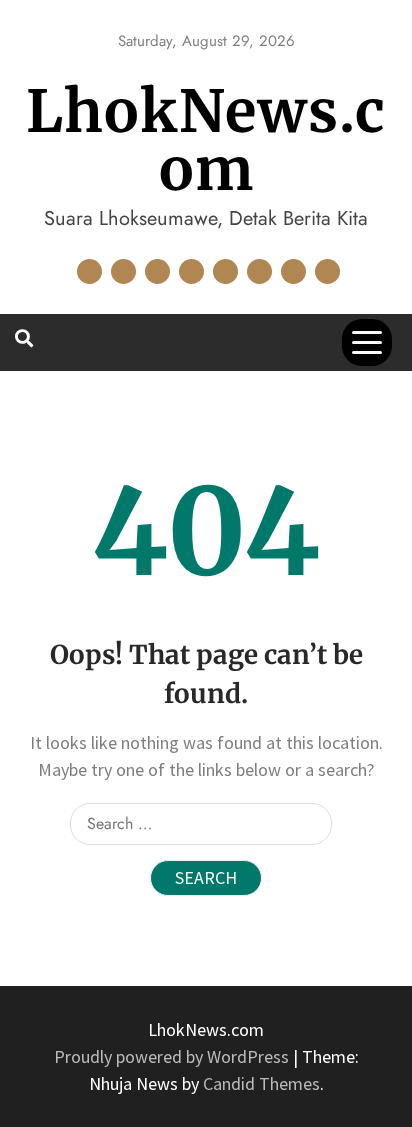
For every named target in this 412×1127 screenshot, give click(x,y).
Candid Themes (261, 1083)
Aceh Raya (89, 271)
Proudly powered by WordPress (173, 1056)
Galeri (157, 271)
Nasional (259, 271)
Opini (293, 271)
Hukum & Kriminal (191, 271)
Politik (327, 271)
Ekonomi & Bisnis (123, 271)
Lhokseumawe (225, 271)
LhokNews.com (206, 140)
